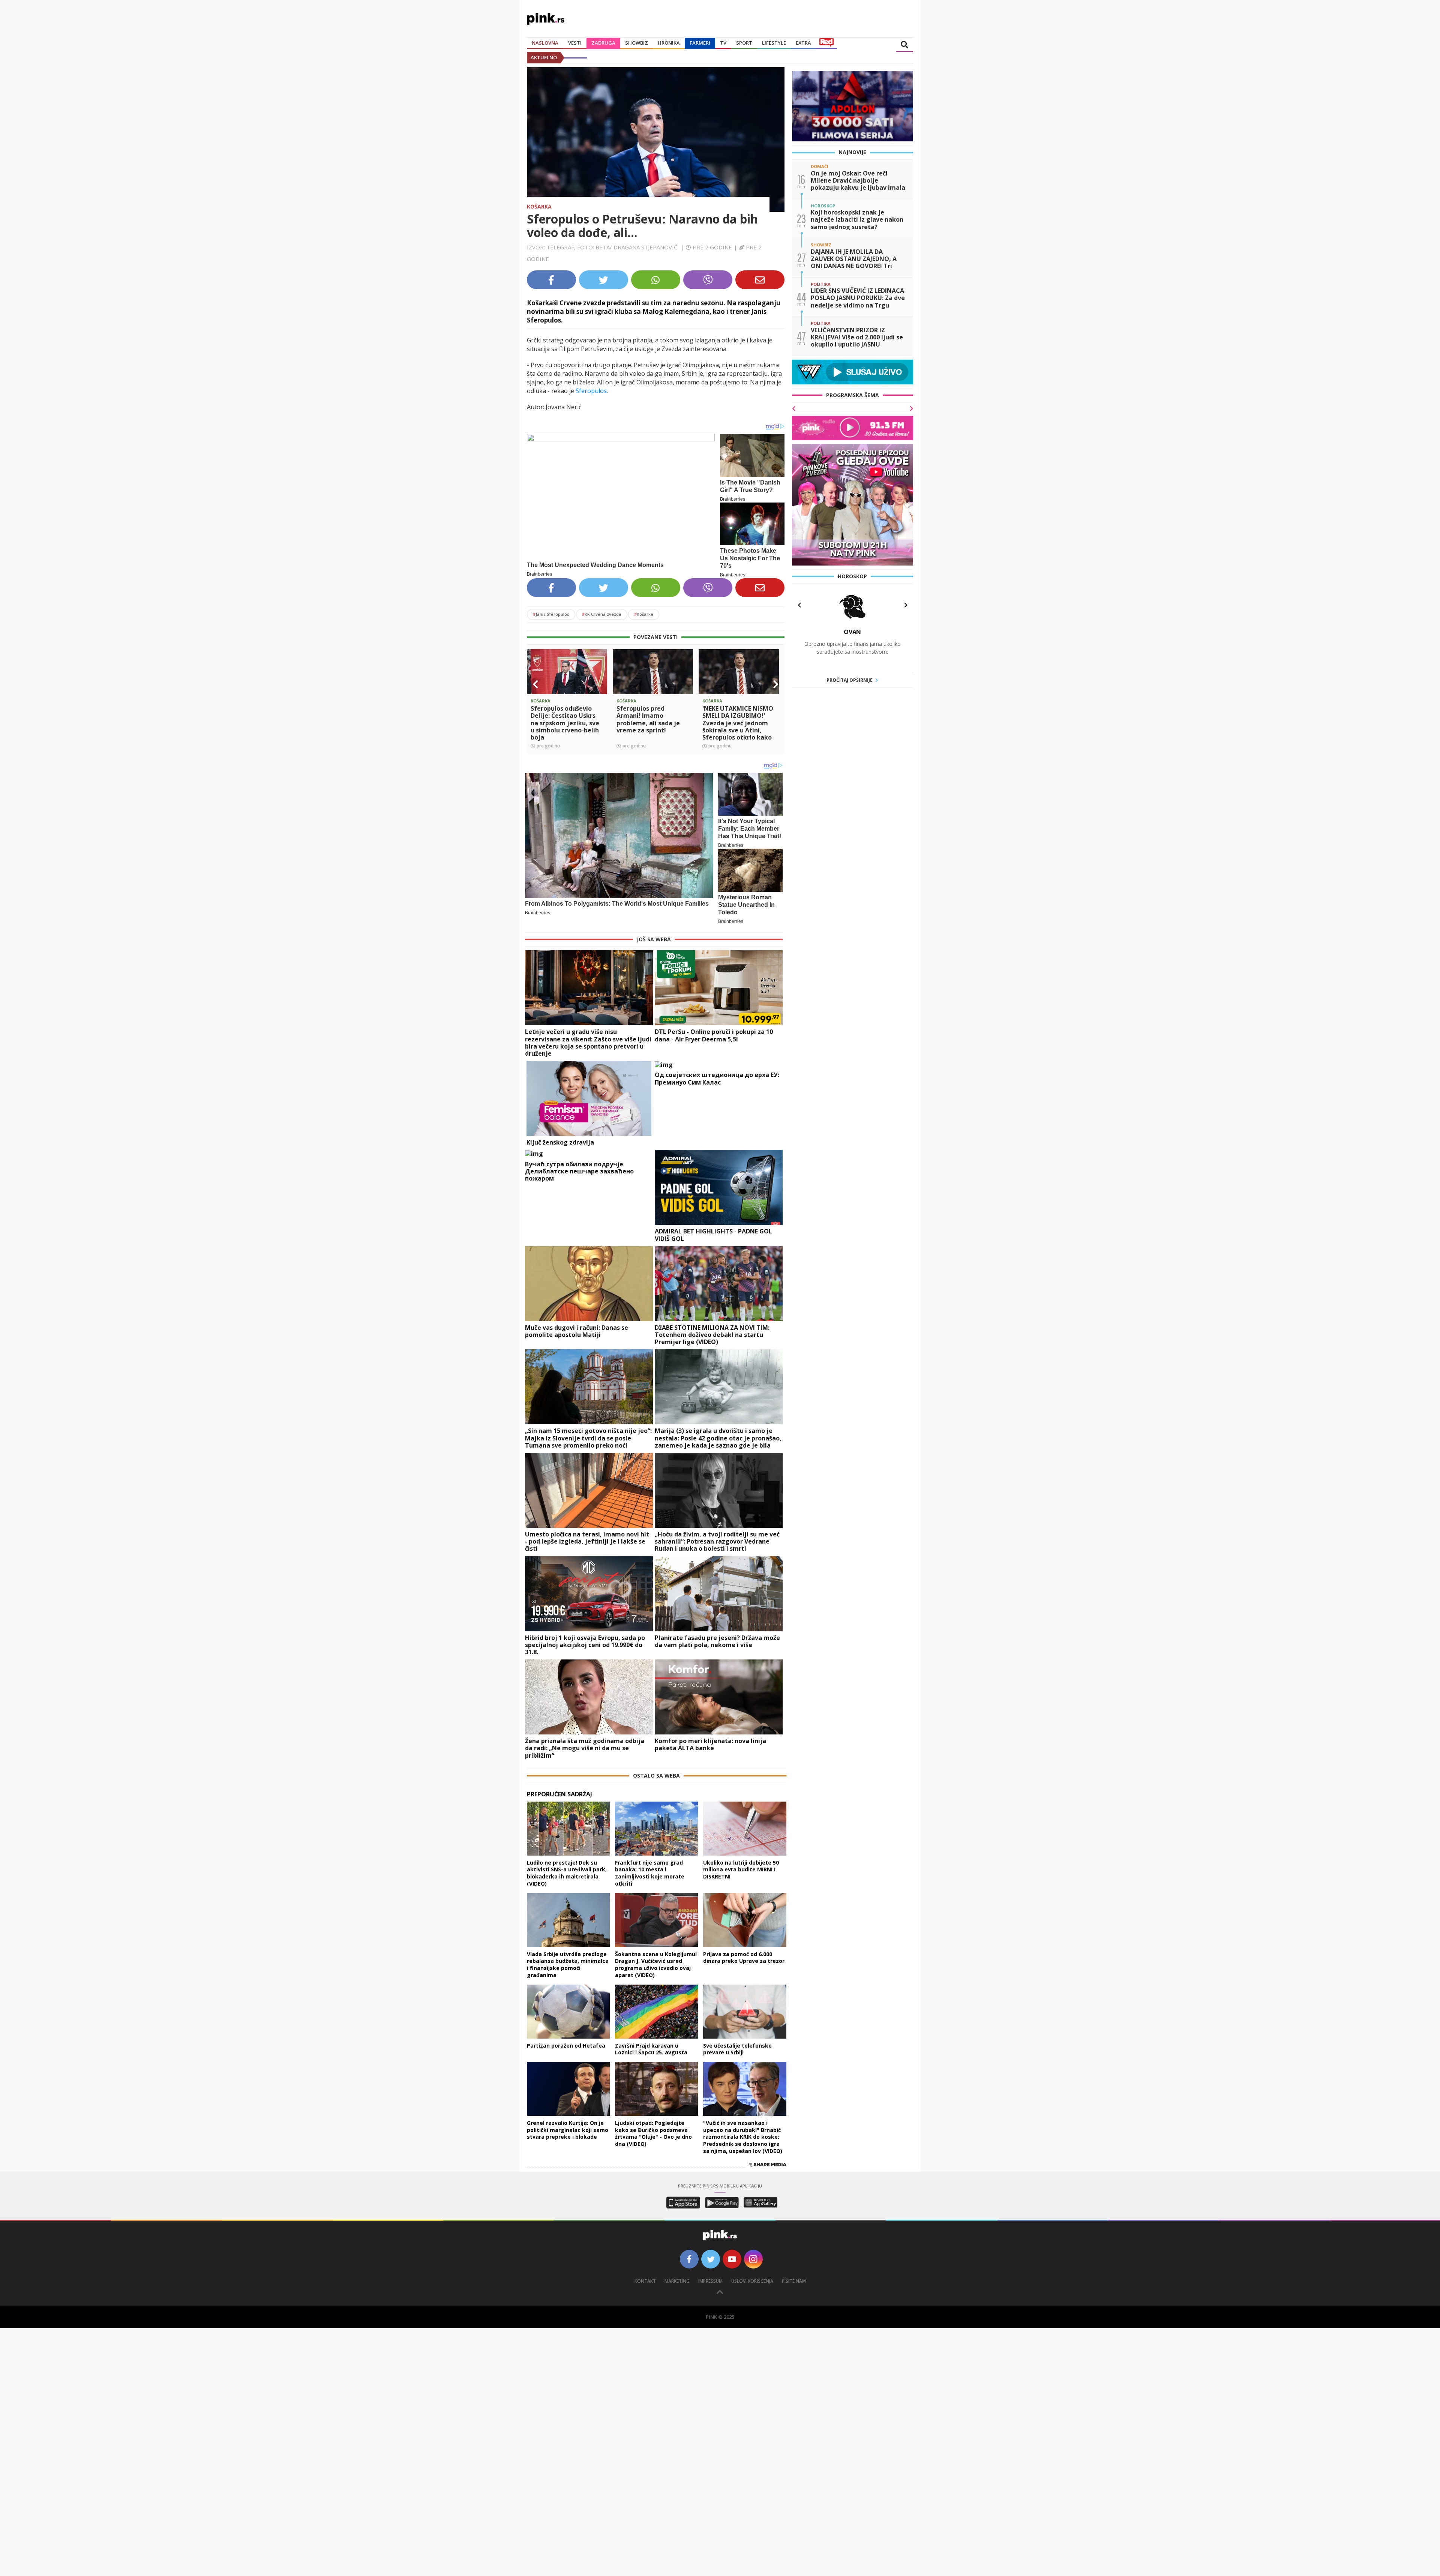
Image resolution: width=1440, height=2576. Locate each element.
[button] (535, 684)
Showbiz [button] (637, 43)
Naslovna (545, 43)
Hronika (669, 43)
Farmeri (700, 43)
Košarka (539, 206)
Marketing (677, 2281)
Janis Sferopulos (551, 614)
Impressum (710, 2281)
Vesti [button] (575, 43)
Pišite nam (794, 2281)
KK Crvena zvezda (602, 614)
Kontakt (645, 2281)
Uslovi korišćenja (752, 2281)
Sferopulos (591, 391)
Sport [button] (744, 43)
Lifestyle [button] (774, 43)
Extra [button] (803, 43)
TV (723, 43)
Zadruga (603, 43)
